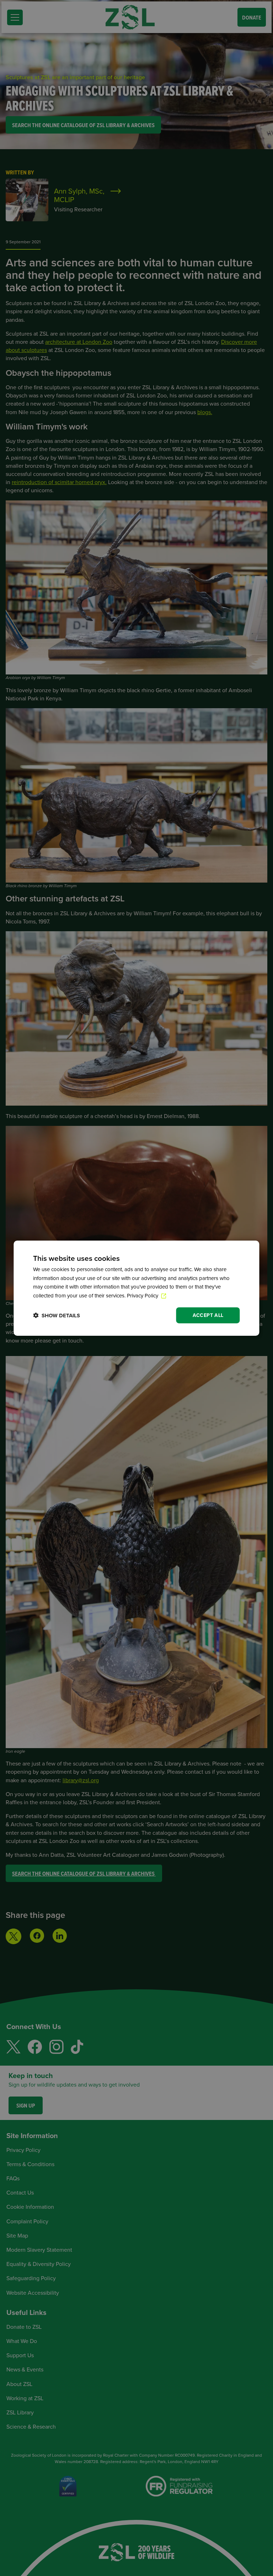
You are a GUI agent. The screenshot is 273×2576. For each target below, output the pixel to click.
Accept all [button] (208, 1315)
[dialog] (136, 1288)
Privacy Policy (143, 1295)
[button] (57, 1315)
